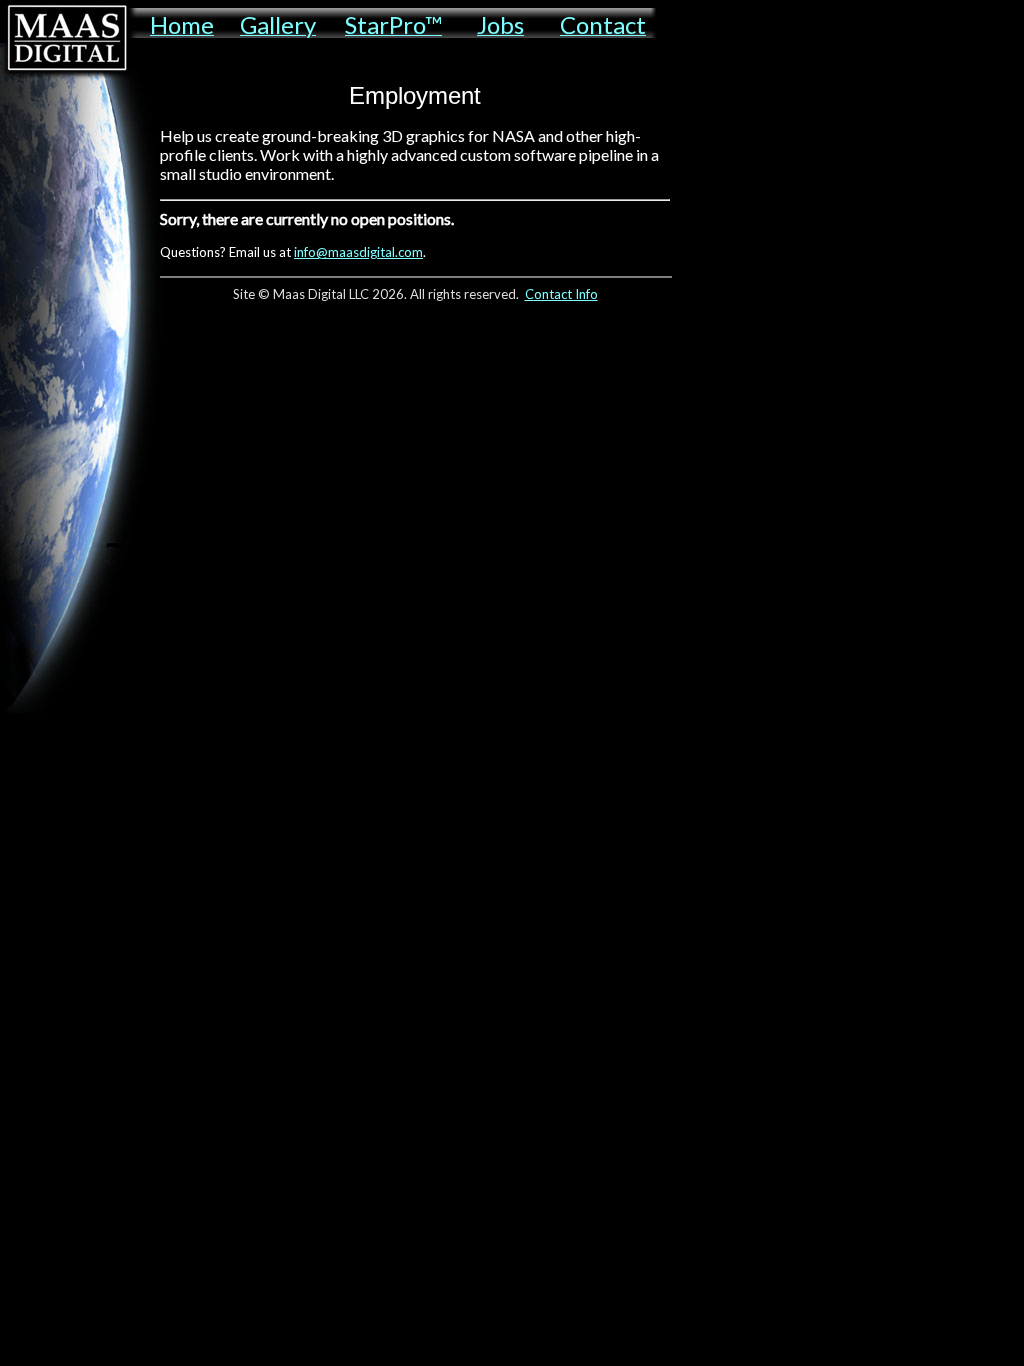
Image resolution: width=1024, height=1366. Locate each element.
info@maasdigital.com (358, 252)
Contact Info (561, 294)
